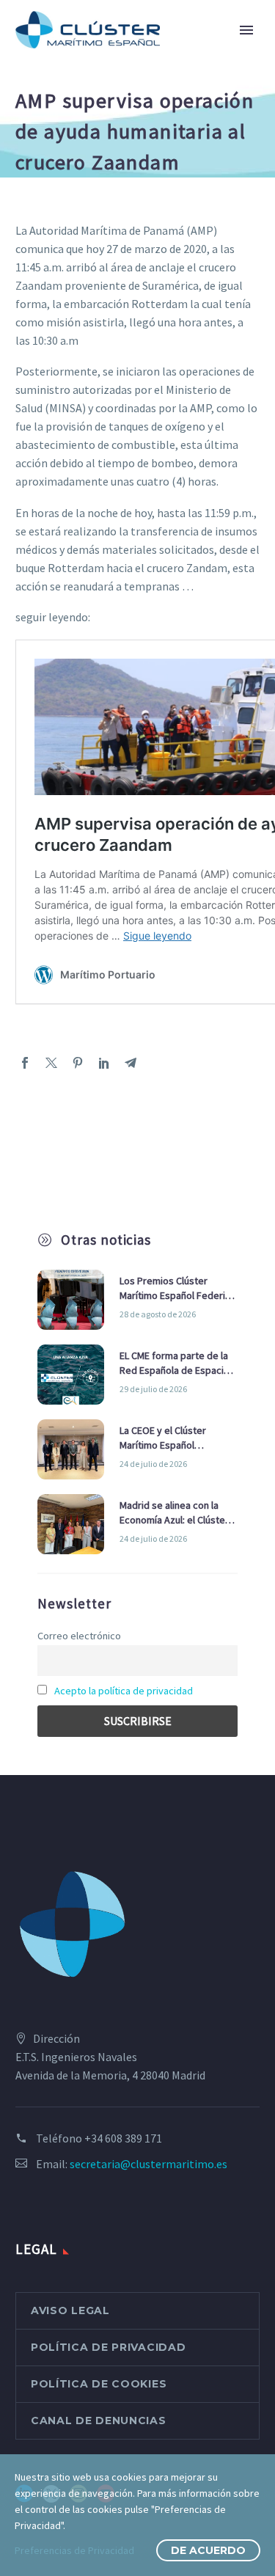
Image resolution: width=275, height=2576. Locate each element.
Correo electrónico (79, 1636)
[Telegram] (131, 1063)
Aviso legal (70, 2310)
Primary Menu (246, 30)
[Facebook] (25, 1063)
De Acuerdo (208, 2550)
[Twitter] (51, 1063)
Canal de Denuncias (99, 2421)
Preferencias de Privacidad (74, 2550)
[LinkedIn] (104, 1063)
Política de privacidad (108, 2347)
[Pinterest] (78, 1063)
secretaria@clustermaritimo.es (148, 2164)
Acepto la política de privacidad (124, 1691)
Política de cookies (99, 2384)
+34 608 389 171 (123, 2138)
